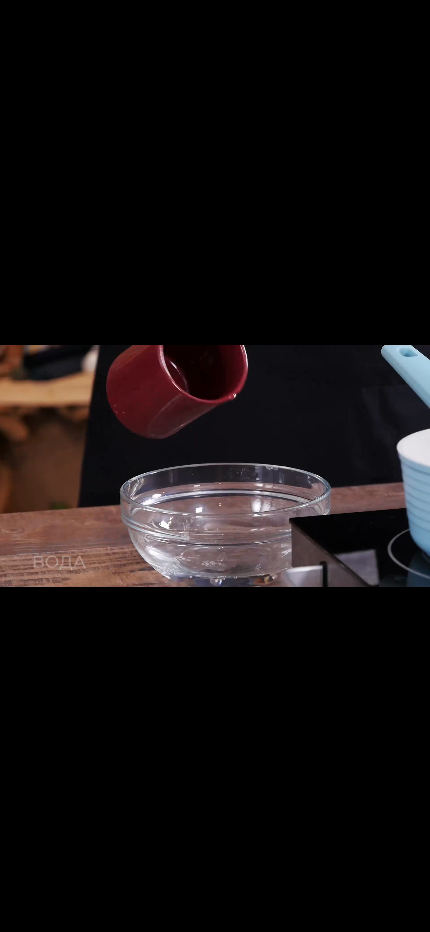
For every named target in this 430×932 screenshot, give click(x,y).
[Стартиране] (23, 912)
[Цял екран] (332, 912)
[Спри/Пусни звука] (406, 912)
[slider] (97, 909)
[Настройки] (406, 25)
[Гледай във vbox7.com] (369, 912)
